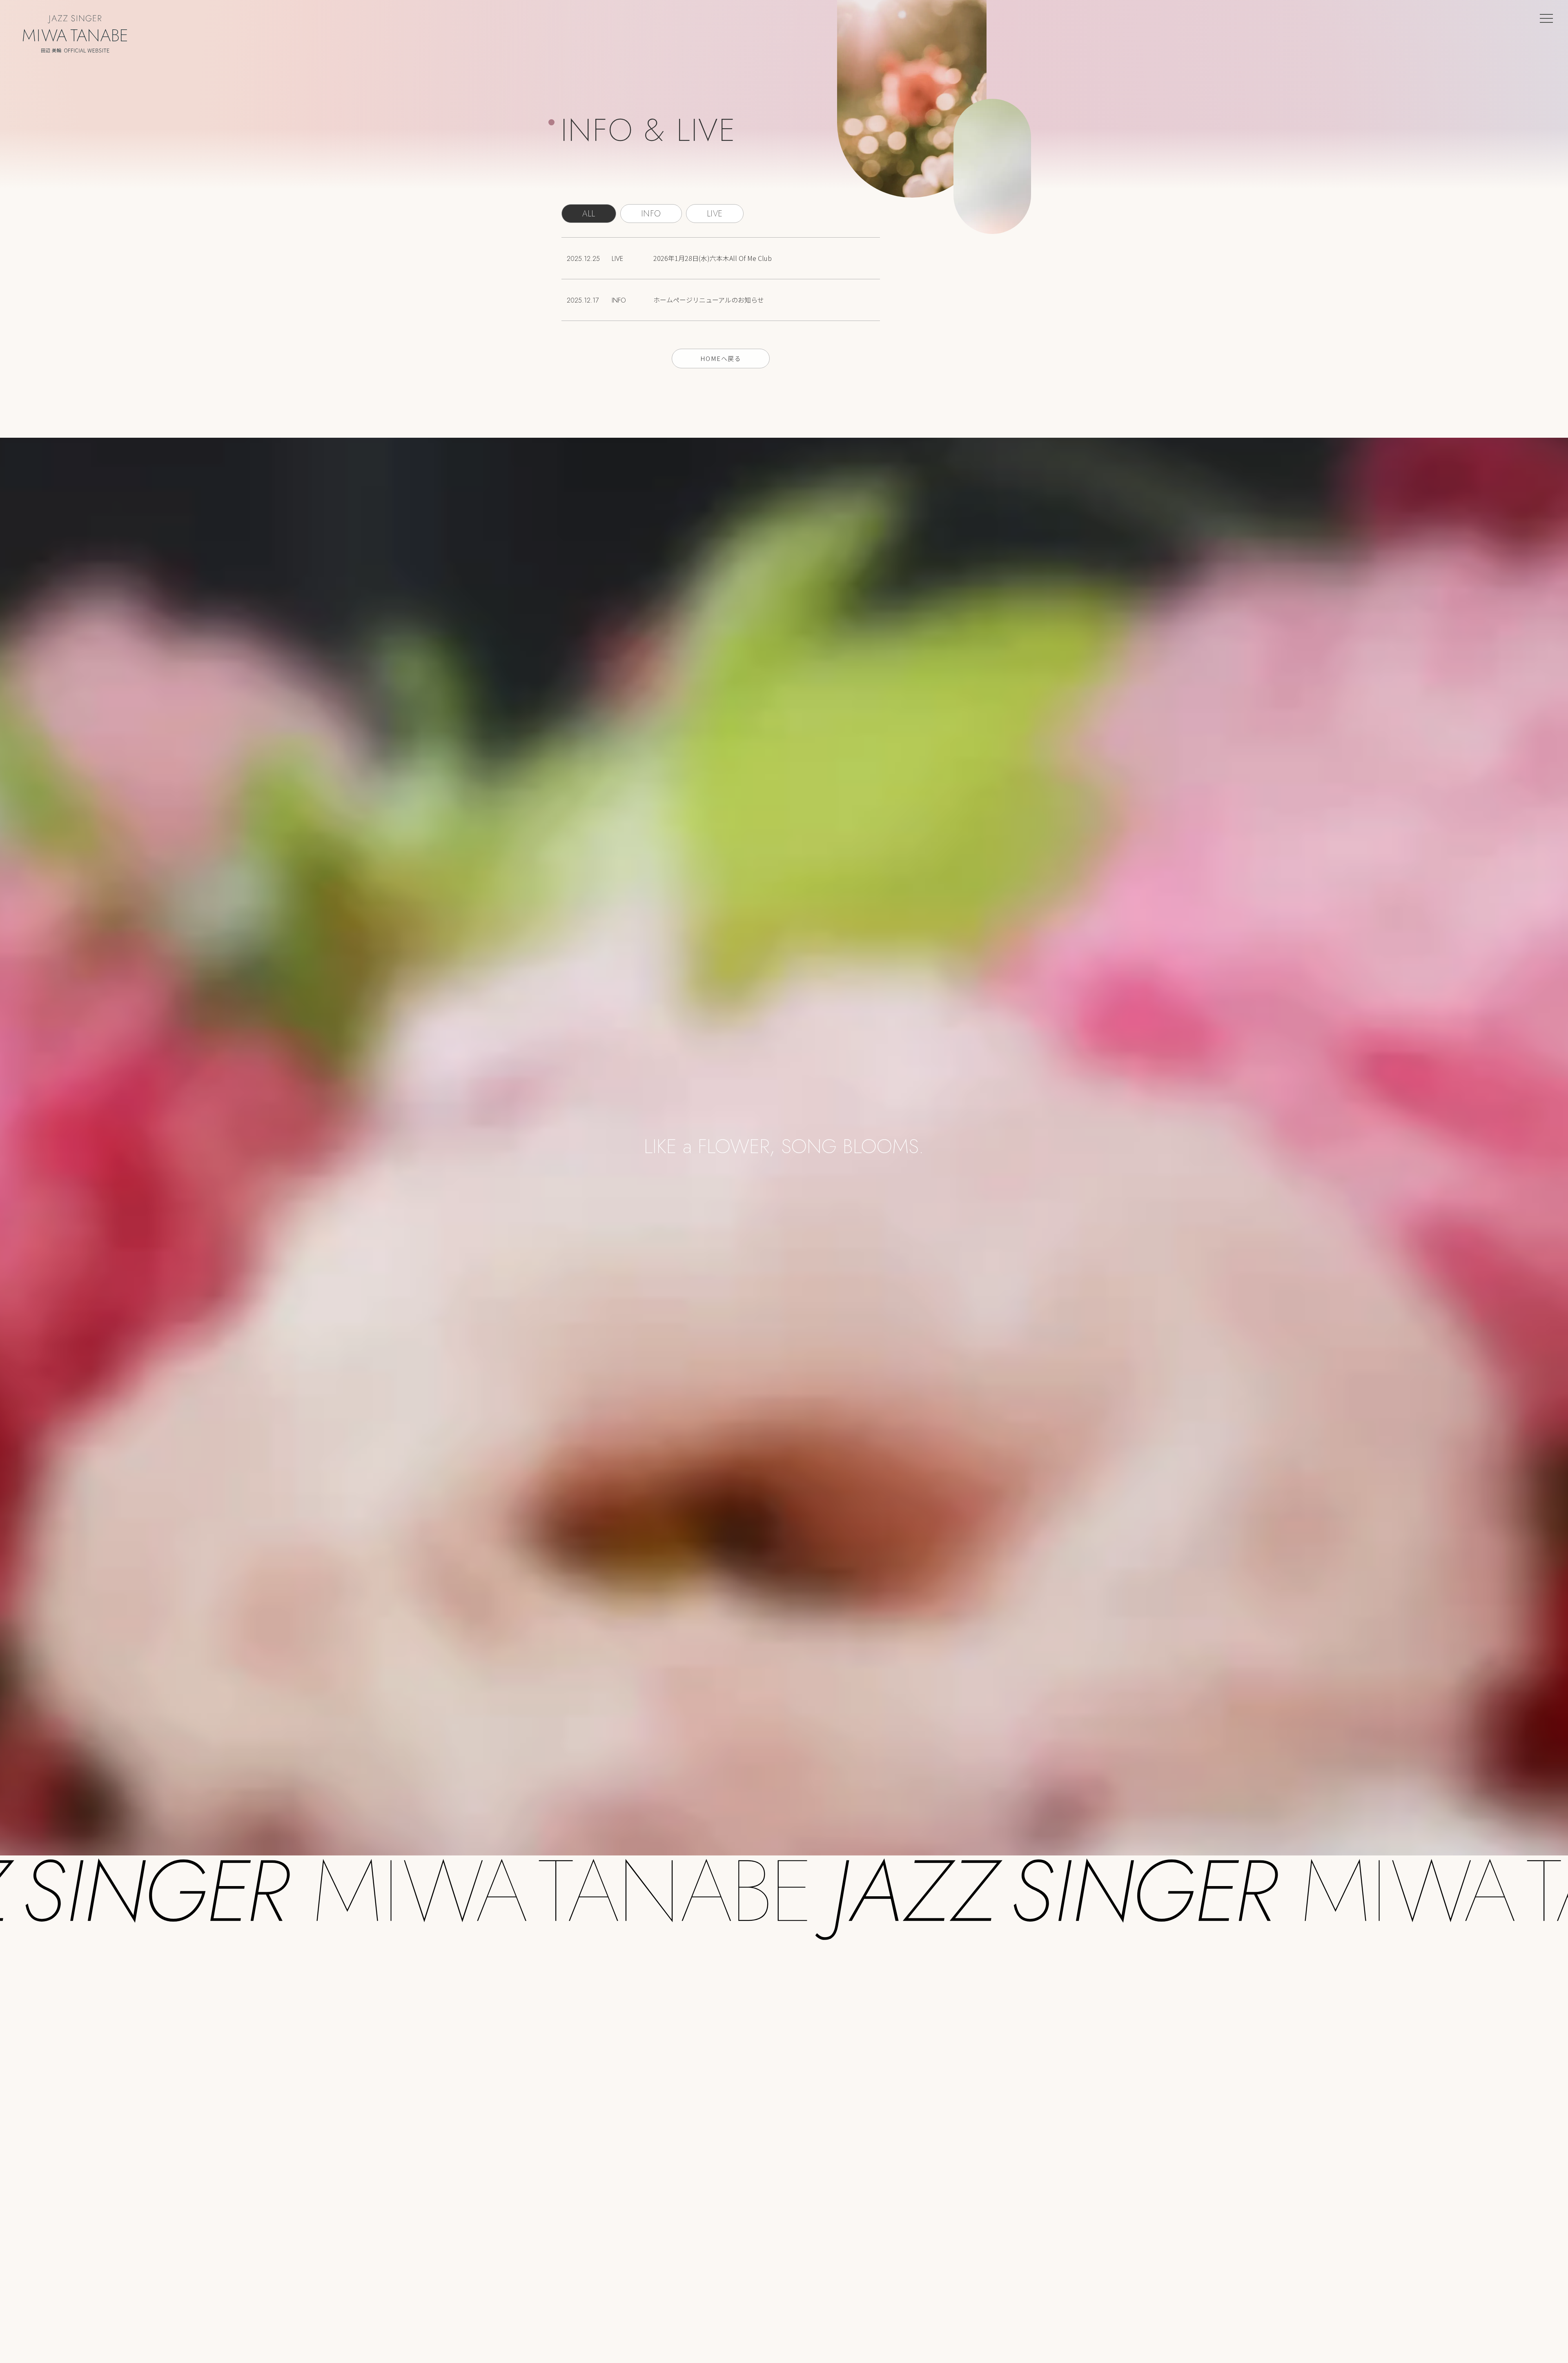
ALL (589, 214)
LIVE (715, 214)
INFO (651, 214)
